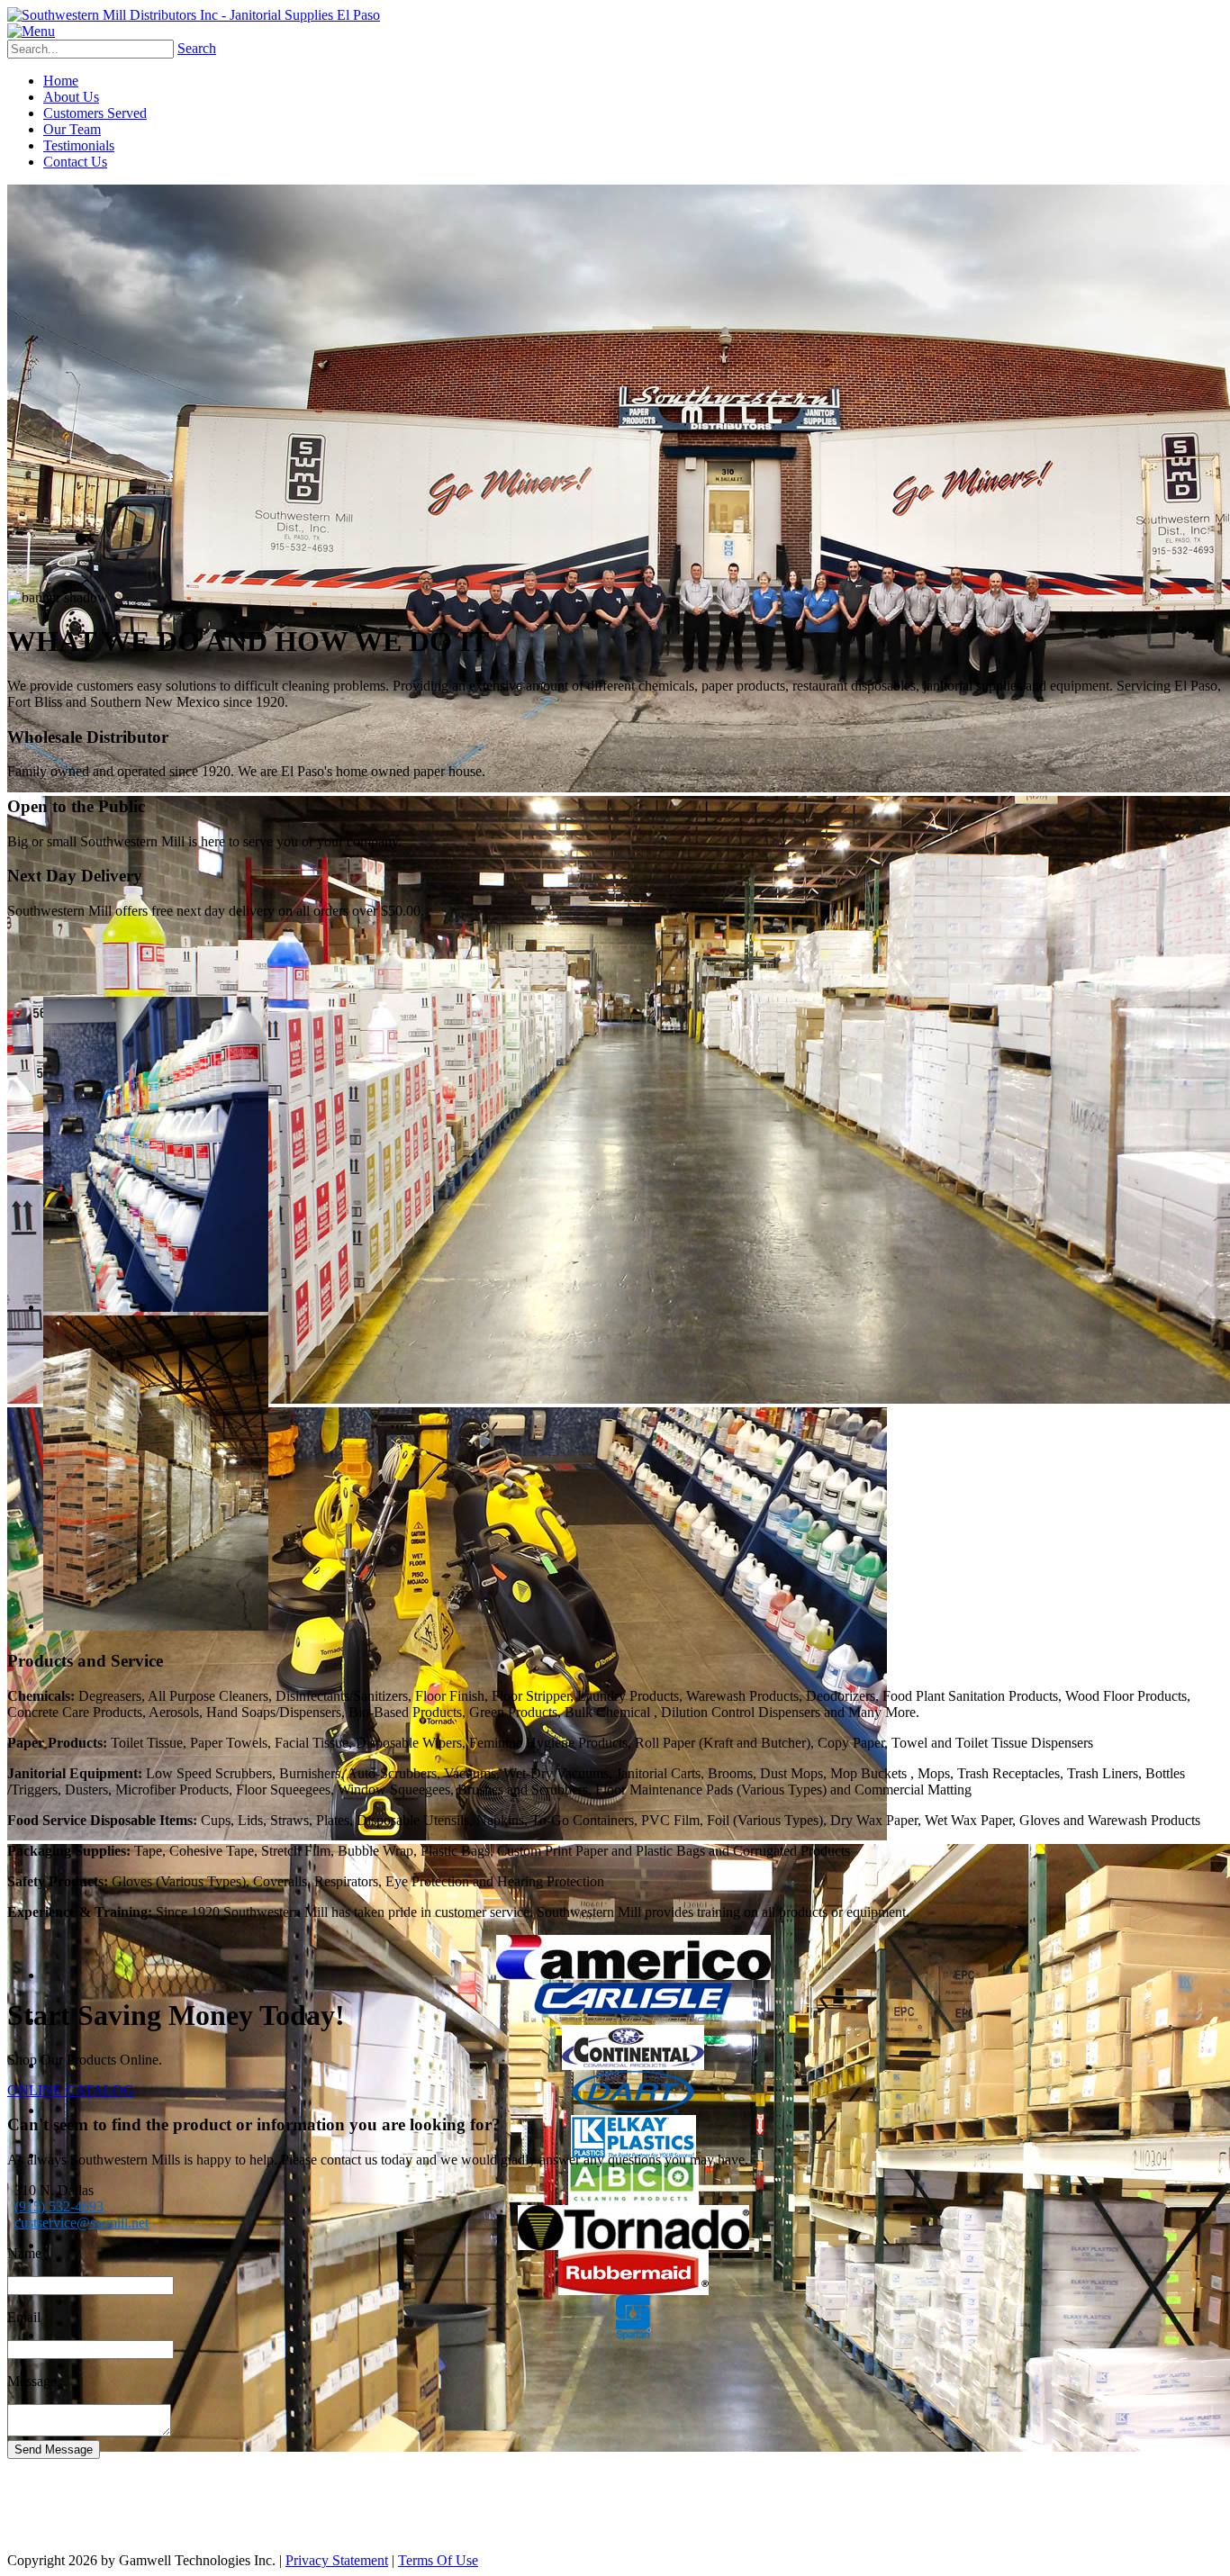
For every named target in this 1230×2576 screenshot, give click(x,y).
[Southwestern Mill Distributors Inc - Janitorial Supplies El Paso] (194, 15)
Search (197, 48)
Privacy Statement (337, 2560)
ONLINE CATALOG (71, 2090)
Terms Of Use (438, 2560)
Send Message (54, 2449)
